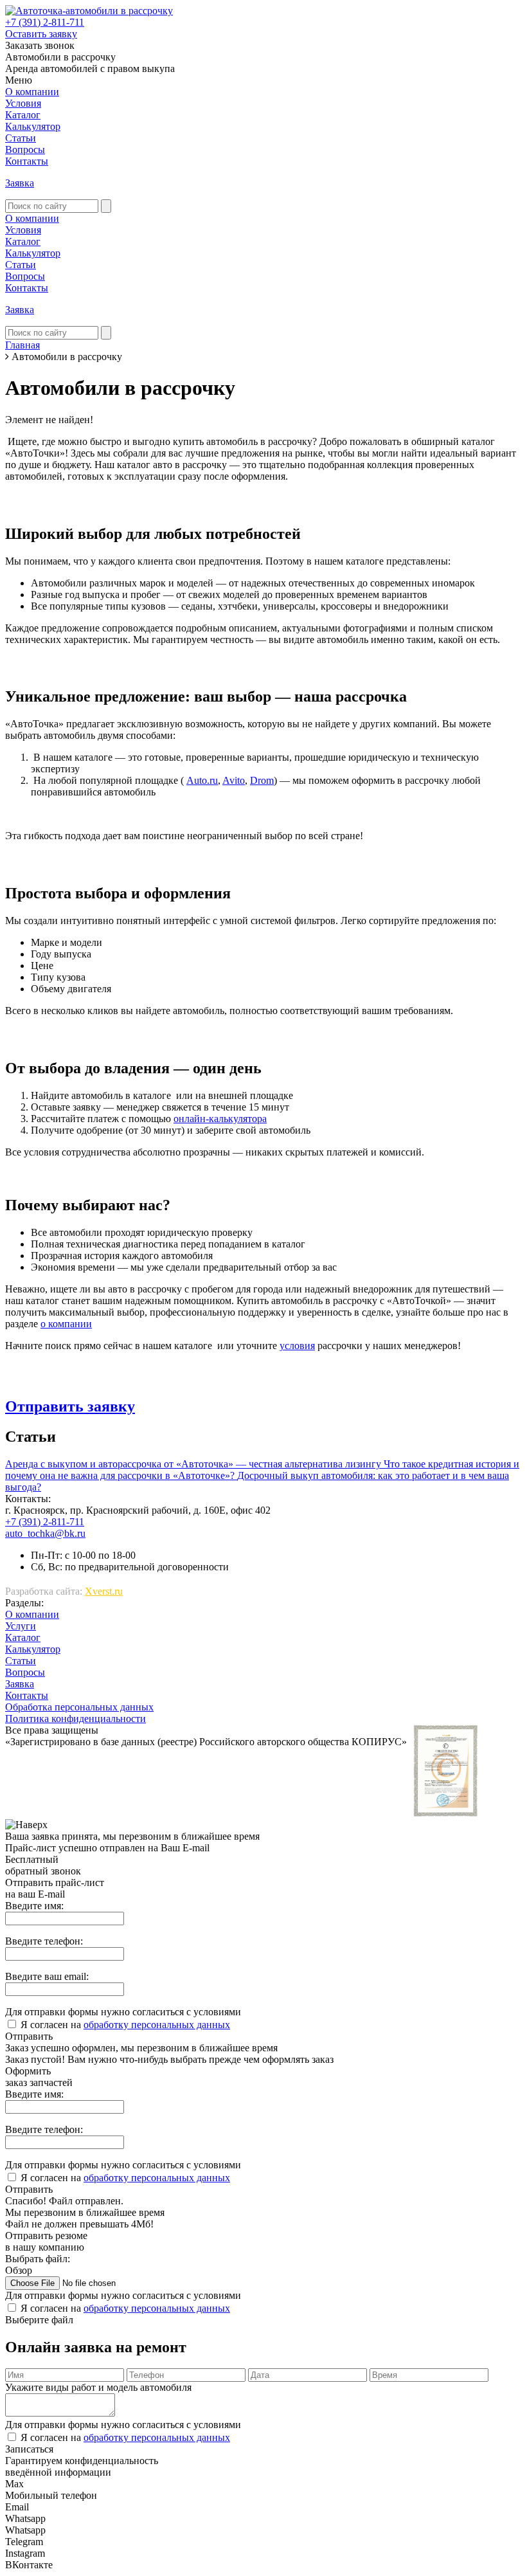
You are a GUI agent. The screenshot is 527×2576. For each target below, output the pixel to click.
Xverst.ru (104, 1591)
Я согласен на (125, 2025)
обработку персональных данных (157, 2025)
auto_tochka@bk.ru (45, 1533)
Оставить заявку (41, 34)
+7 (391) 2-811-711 (45, 22)
